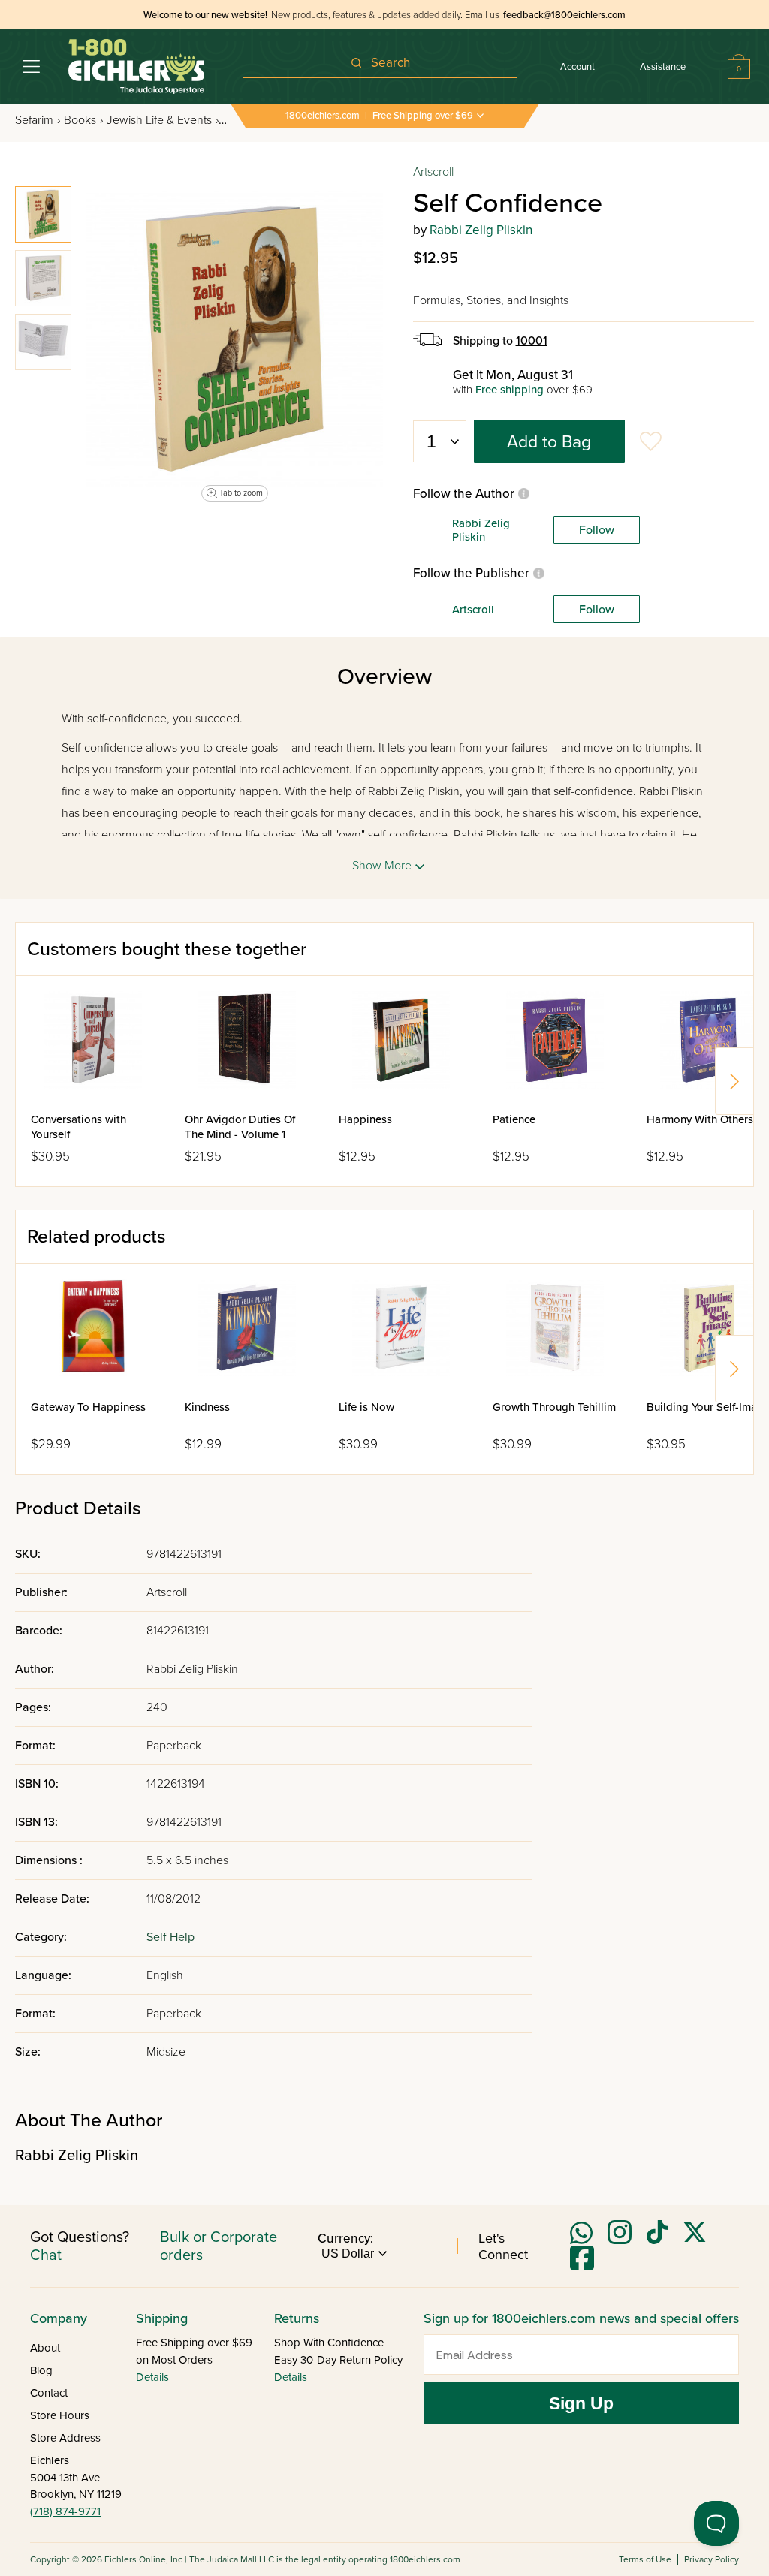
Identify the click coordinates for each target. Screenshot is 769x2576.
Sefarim (38, 120)
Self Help (170, 1937)
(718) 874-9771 (65, 2511)
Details (152, 2377)
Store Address (65, 2438)
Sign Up (581, 2403)
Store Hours (60, 2415)
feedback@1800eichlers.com (564, 15)
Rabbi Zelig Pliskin (481, 230)
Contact (49, 2393)
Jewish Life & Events (163, 120)
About (45, 2348)
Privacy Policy (712, 2559)
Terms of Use (645, 2559)
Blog (41, 2370)
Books (83, 120)
